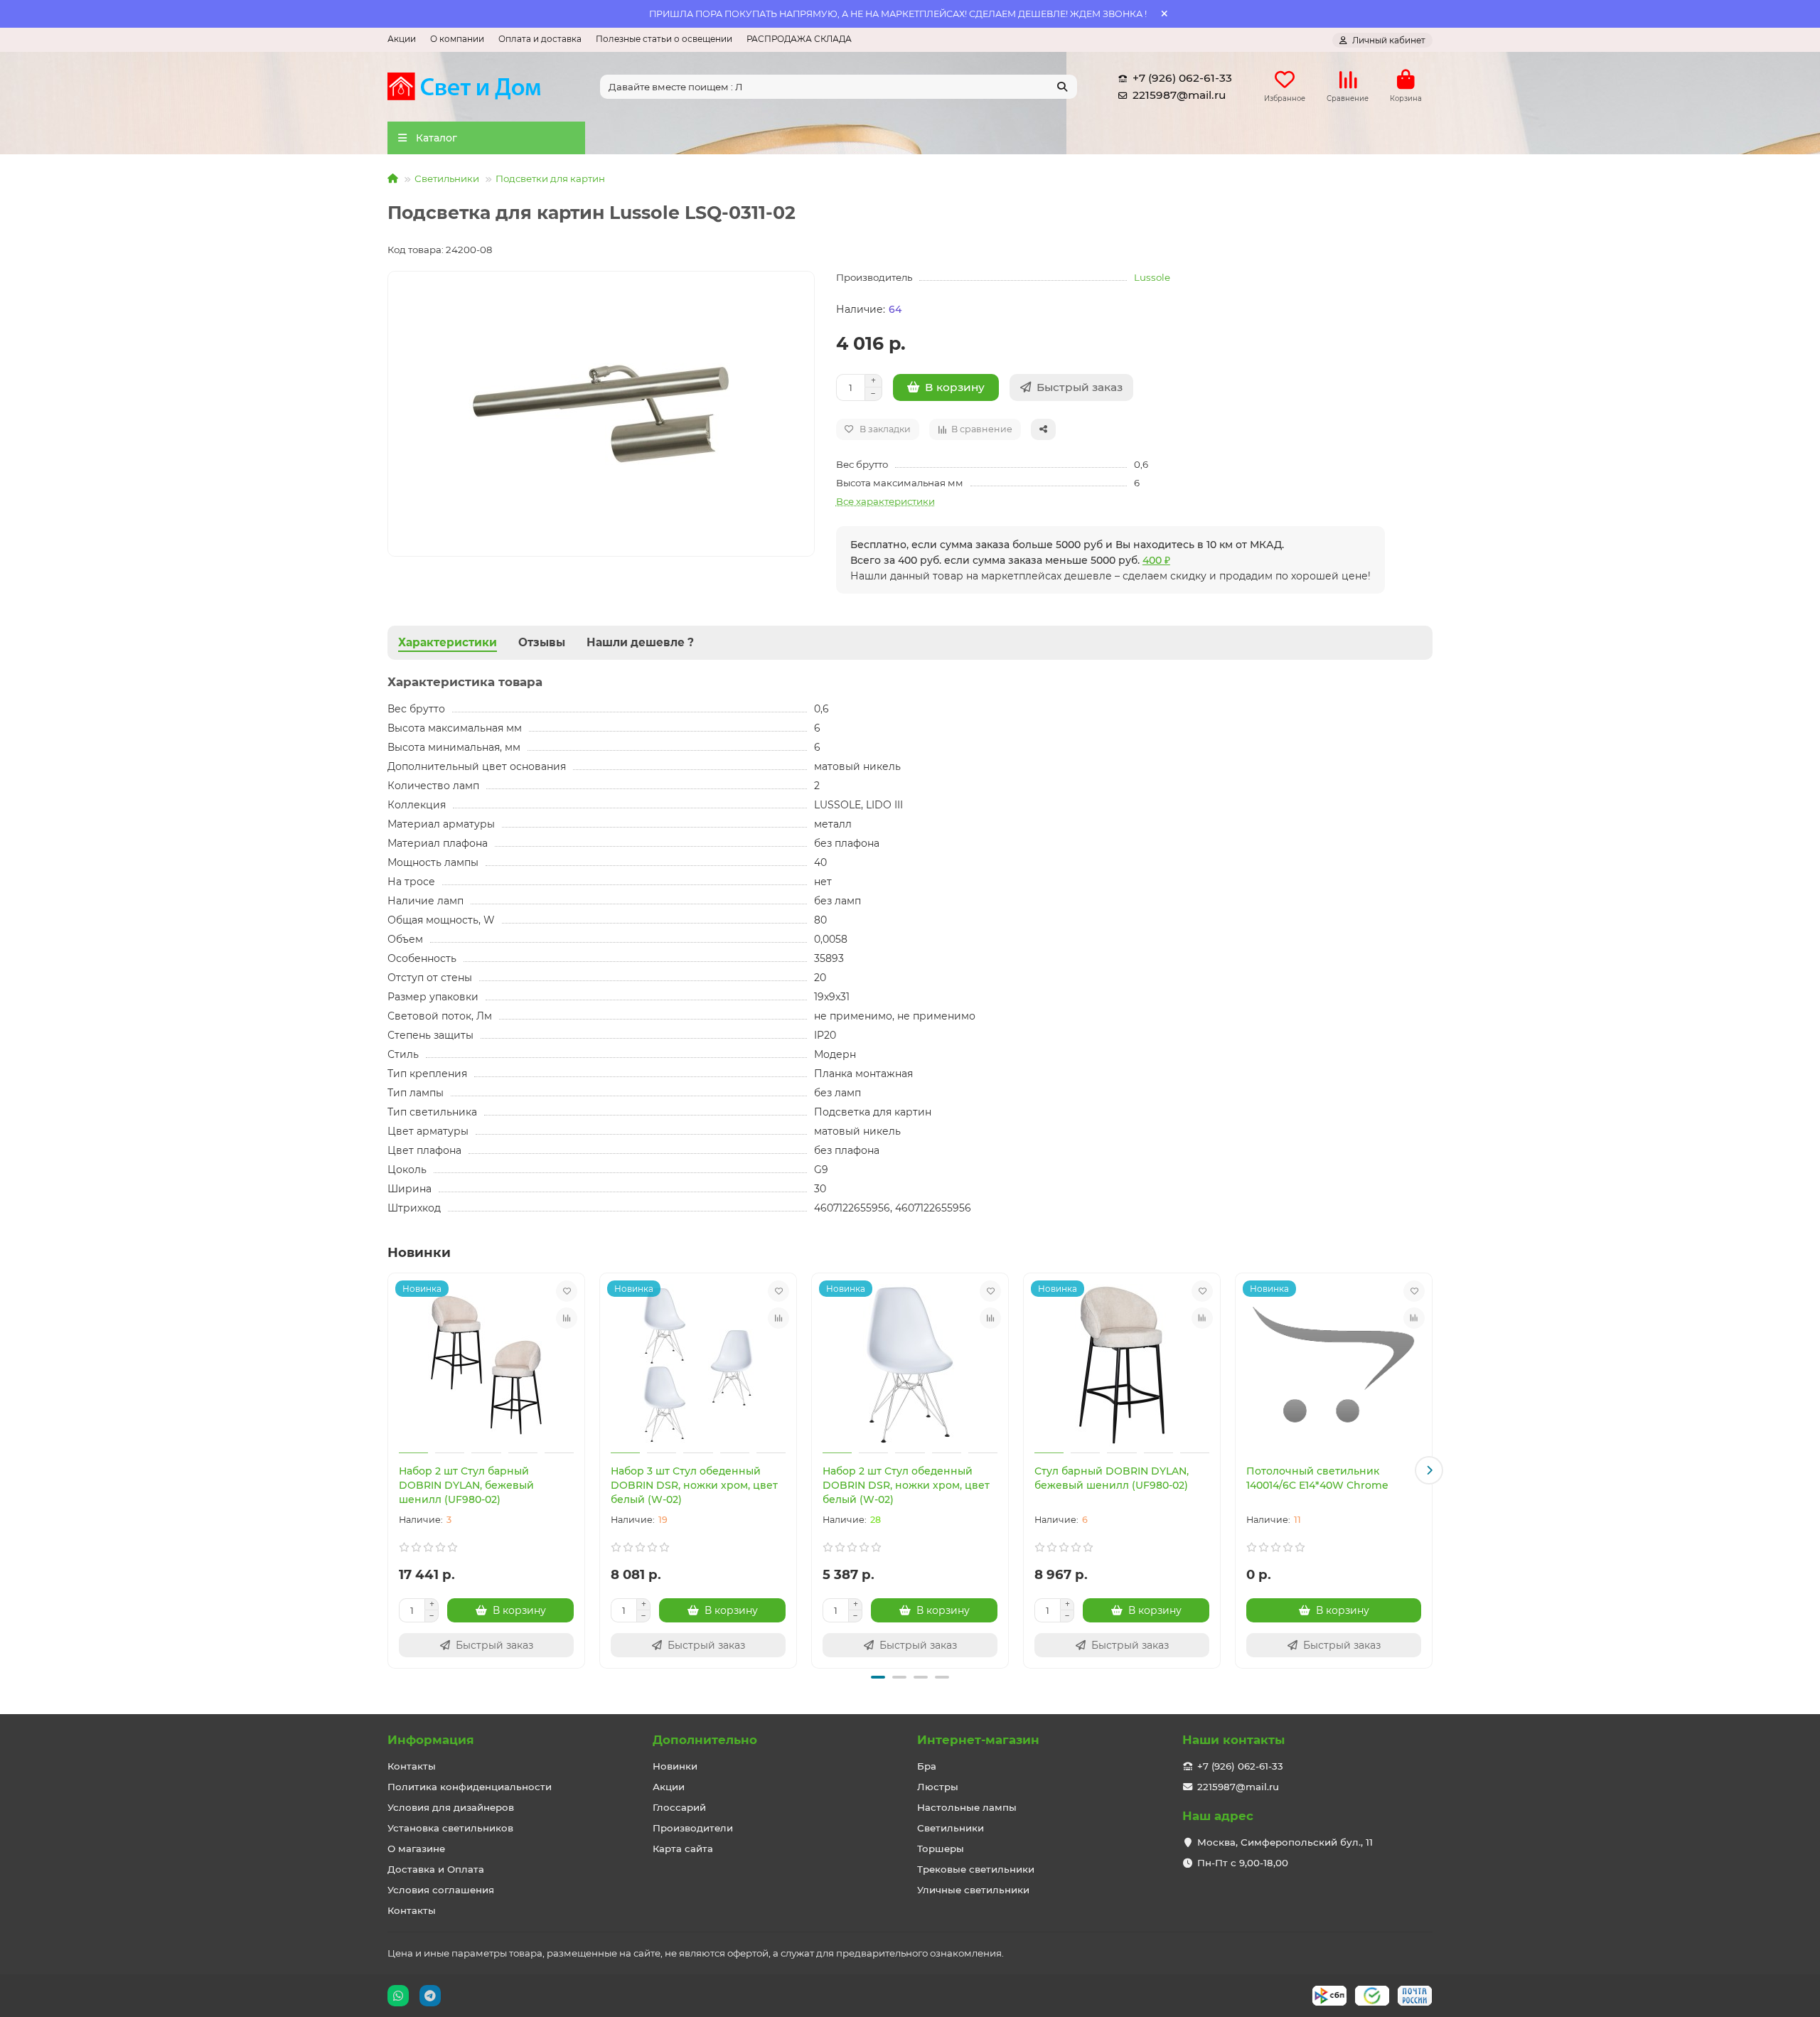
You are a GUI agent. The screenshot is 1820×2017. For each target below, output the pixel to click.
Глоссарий (679, 1807)
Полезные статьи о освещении (664, 39)
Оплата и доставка (540, 39)
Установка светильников (450, 1828)
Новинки (675, 1766)
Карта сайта (683, 1849)
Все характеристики (885, 501)
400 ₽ (1156, 560)
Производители (693, 1828)
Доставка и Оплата (436, 1869)
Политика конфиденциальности (470, 1787)
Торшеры (941, 1849)
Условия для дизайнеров (451, 1807)
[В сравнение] (567, 1318)
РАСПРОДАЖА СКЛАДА (799, 39)
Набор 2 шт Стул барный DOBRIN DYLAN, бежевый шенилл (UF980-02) (466, 1485)
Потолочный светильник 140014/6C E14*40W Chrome (1317, 1478)
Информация (431, 1740)
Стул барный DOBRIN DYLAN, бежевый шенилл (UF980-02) (1112, 1478)
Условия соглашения (441, 1890)
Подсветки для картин (550, 178)
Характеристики (448, 642)
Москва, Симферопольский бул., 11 (1285, 1842)
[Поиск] (1062, 87)
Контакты (412, 1766)
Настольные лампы (967, 1807)
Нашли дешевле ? (640, 642)
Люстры (938, 1787)
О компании (457, 39)
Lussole (1152, 277)
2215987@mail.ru (1179, 95)
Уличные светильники (973, 1890)
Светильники (447, 178)
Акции (402, 39)
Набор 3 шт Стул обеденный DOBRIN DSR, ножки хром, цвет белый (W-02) (694, 1485)
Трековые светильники (976, 1869)
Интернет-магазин (978, 1740)
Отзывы (542, 642)
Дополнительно (705, 1740)
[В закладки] (567, 1291)
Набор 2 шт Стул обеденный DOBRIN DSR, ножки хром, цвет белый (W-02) (906, 1485)
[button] (391, 1470)
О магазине (416, 1849)
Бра (927, 1766)
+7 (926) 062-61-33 (1182, 78)
